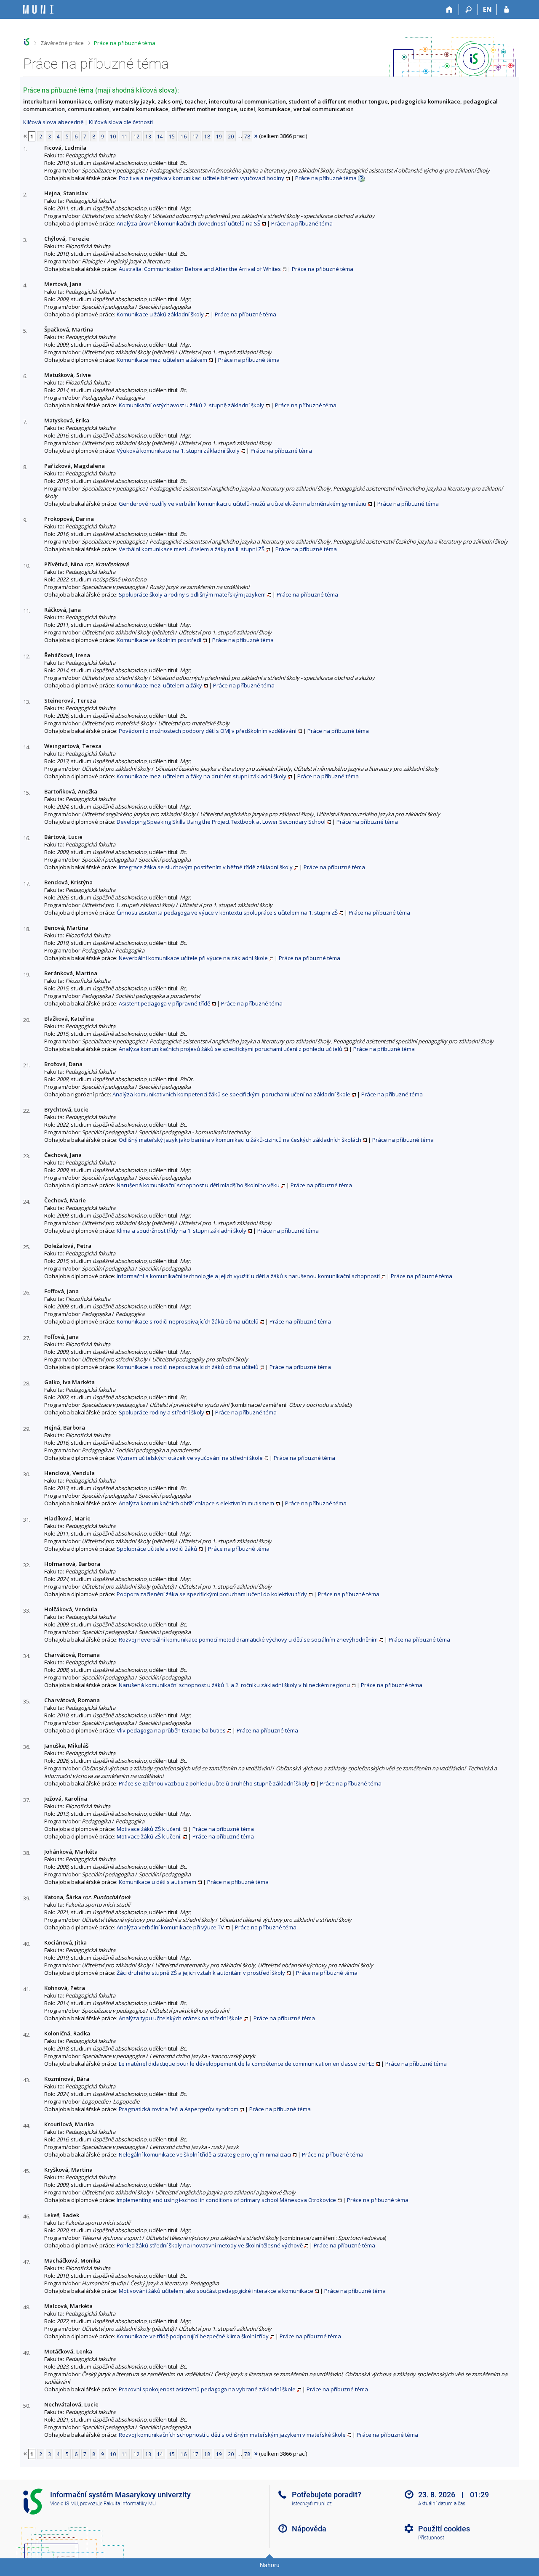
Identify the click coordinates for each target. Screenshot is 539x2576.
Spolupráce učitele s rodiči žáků (157, 1549)
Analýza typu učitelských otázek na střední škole (181, 2018)
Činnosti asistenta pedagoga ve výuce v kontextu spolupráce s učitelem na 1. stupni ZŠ (227, 913)
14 (160, 136)
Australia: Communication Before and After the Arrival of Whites (200, 269)
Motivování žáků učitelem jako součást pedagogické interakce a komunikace (216, 2291)
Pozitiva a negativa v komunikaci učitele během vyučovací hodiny (201, 178)
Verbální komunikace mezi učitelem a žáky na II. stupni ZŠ (192, 549)
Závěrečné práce (62, 43)
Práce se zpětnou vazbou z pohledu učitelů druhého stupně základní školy (214, 1783)
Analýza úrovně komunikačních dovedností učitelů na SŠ (188, 223)
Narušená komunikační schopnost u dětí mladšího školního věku (198, 1185)
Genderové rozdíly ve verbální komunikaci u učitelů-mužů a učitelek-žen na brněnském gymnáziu (243, 504)
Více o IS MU (64, 2504)
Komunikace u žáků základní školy (160, 314)
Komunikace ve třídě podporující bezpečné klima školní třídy (193, 2336)
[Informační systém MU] (27, 42)
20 (231, 136)
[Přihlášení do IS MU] (506, 10)
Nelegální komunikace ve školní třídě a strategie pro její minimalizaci (205, 2154)
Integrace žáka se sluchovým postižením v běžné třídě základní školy (206, 867)
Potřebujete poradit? (327, 2495)
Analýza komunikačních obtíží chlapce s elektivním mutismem (196, 1503)
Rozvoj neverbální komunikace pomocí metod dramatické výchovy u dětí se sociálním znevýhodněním (248, 1640)
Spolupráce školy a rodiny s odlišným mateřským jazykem (192, 594)
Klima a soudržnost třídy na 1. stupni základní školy (181, 1231)
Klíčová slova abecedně (53, 122)
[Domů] (450, 10)
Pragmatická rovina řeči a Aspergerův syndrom (179, 2109)
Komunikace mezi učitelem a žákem (162, 360)
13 (148, 136)
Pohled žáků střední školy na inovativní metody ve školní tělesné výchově (210, 2245)
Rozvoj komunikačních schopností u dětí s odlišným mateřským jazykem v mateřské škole (232, 2435)
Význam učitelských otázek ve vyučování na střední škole (190, 1458)
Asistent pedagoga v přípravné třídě (164, 1003)
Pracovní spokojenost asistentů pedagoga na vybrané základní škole (207, 2389)
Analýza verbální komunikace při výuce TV (170, 1927)
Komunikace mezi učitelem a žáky (159, 685)
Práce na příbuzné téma (125, 43)
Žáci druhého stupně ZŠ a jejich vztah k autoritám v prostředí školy (201, 1973)
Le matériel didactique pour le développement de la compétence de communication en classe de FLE (247, 2064)
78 (247, 136)
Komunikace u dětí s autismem (157, 1882)
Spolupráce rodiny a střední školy (161, 1412)
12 (136, 136)
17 (195, 136)
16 (184, 136)
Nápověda (309, 2529)
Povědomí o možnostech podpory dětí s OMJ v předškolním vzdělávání (208, 731)
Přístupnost (431, 2538)
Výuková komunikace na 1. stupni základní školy (178, 451)
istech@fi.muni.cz (312, 2504)
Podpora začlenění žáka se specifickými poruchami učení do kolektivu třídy (212, 1594)
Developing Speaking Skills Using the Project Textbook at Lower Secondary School (221, 822)
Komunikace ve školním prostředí (159, 640)
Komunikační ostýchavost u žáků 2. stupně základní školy (191, 405)
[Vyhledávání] (468, 10)
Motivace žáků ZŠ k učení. (149, 1829)
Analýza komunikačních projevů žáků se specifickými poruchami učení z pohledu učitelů (231, 1049)
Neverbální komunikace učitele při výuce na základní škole (193, 958)
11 (125, 136)
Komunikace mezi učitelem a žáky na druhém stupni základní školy (201, 776)
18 (207, 136)
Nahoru (270, 2565)
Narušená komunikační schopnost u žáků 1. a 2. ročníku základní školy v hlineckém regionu (234, 1685)
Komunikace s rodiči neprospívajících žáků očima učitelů (188, 1321)
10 (113, 136)
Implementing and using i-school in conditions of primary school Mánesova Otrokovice (226, 2200)
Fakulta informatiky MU (130, 2504)
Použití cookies (444, 2529)
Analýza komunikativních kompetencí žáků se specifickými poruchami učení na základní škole (231, 1094)
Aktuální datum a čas (442, 2504)
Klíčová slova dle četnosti (121, 122)
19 (219, 136)
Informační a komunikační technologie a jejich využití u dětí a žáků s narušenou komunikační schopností (248, 1276)
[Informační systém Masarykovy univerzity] (38, 9)
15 (172, 136)
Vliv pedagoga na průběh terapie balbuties (171, 1730)
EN (487, 9)
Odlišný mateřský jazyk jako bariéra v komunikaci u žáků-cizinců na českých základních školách (240, 1140)
